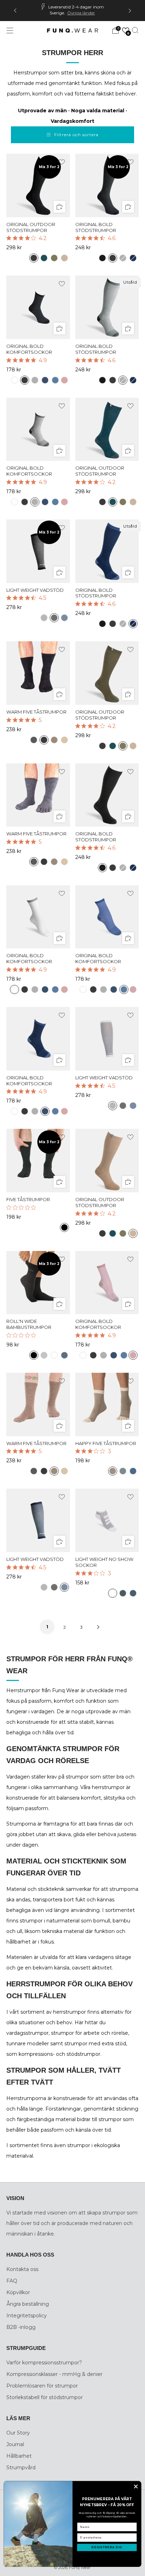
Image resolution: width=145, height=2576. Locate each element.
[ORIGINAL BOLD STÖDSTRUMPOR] (107, 186)
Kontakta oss (22, 2269)
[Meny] (10, 31)
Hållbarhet (19, 2456)
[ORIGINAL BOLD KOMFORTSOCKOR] (38, 307)
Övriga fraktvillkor (80, 12)
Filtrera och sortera (76, 135)
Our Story (18, 2433)
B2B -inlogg (21, 2327)
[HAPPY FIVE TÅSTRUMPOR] (107, 1405)
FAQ (12, 2281)
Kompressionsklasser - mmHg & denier (54, 2374)
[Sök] (135, 30)
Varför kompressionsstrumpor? (44, 2363)
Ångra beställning (28, 2304)
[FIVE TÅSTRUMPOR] (38, 1161)
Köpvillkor (18, 2292)
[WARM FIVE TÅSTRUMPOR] (38, 673)
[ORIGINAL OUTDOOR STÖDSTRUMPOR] (38, 186)
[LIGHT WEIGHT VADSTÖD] (38, 551)
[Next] (130, 11)
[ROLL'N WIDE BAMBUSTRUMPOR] (38, 1283)
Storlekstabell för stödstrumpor (45, 2397)
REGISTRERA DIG (107, 2547)
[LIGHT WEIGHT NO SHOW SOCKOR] (107, 1520)
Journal (15, 2444)
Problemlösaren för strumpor (42, 2386)
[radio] (34, 258)
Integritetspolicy (27, 2316)
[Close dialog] (136, 2487)
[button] (126, 31)
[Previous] (15, 11)
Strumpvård (21, 2468)
